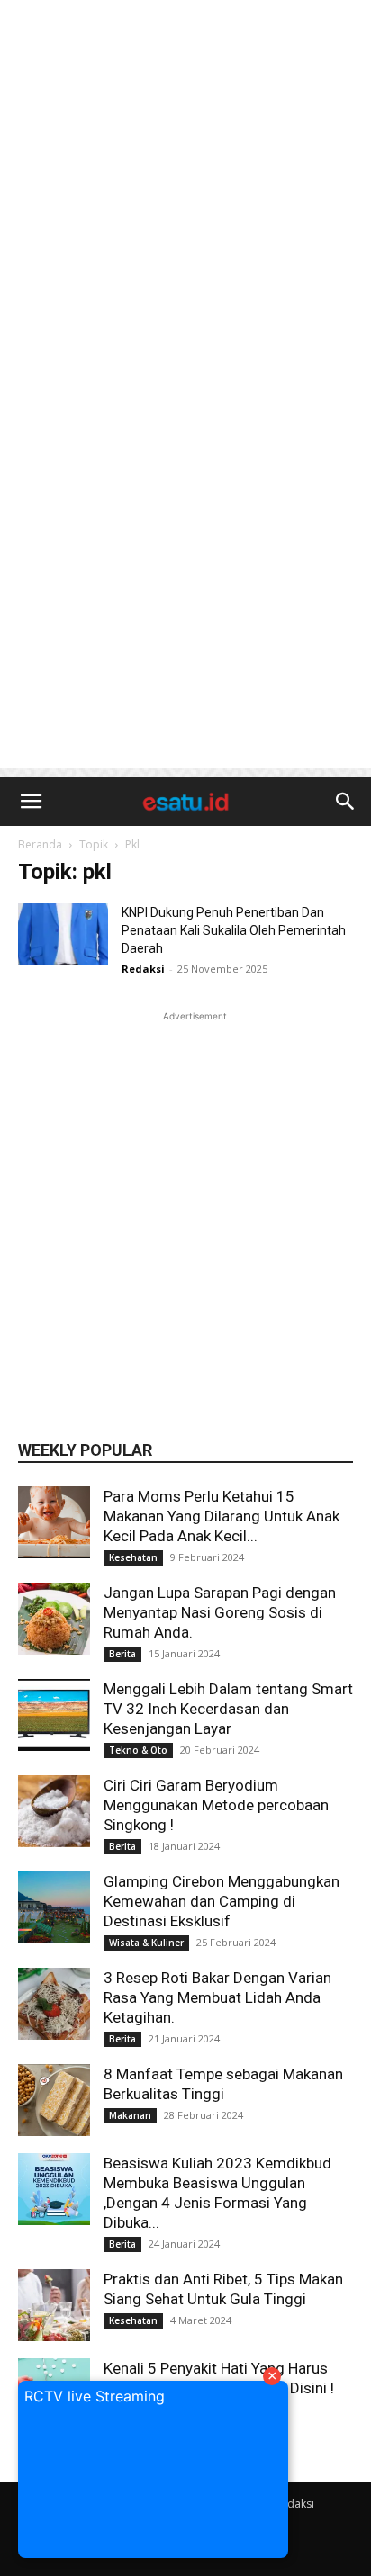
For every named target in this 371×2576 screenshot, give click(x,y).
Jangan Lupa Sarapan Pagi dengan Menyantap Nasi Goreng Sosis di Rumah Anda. (220, 1612)
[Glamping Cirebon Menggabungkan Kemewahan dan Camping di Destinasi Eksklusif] (54, 1907)
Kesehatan (133, 1557)
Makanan (130, 2115)
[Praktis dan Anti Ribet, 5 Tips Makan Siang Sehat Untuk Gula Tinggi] (54, 2305)
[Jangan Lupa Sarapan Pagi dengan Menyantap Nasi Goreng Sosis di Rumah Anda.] (54, 1619)
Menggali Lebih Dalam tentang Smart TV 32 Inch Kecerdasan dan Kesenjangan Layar (228, 1709)
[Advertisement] (185, 194)
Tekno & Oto (138, 1750)
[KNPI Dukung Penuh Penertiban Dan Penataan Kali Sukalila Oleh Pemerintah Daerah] (63, 934)
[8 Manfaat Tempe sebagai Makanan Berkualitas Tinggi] (54, 2100)
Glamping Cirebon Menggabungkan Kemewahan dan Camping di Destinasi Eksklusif (222, 1901)
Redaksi (143, 969)
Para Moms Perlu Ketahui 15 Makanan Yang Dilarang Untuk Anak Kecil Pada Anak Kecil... (222, 1516)
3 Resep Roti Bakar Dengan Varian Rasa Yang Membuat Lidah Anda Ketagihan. (217, 1997)
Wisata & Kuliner (146, 1943)
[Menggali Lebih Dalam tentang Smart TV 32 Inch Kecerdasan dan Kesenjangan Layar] (54, 1715)
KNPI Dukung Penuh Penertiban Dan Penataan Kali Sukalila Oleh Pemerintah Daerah (234, 930)
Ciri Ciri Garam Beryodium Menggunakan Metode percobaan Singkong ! (216, 1805)
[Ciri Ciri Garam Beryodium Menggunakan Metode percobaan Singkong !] (54, 1811)
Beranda (40, 844)
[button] (31, 802)
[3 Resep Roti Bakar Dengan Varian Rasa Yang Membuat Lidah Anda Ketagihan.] (54, 2004)
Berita (122, 1654)
